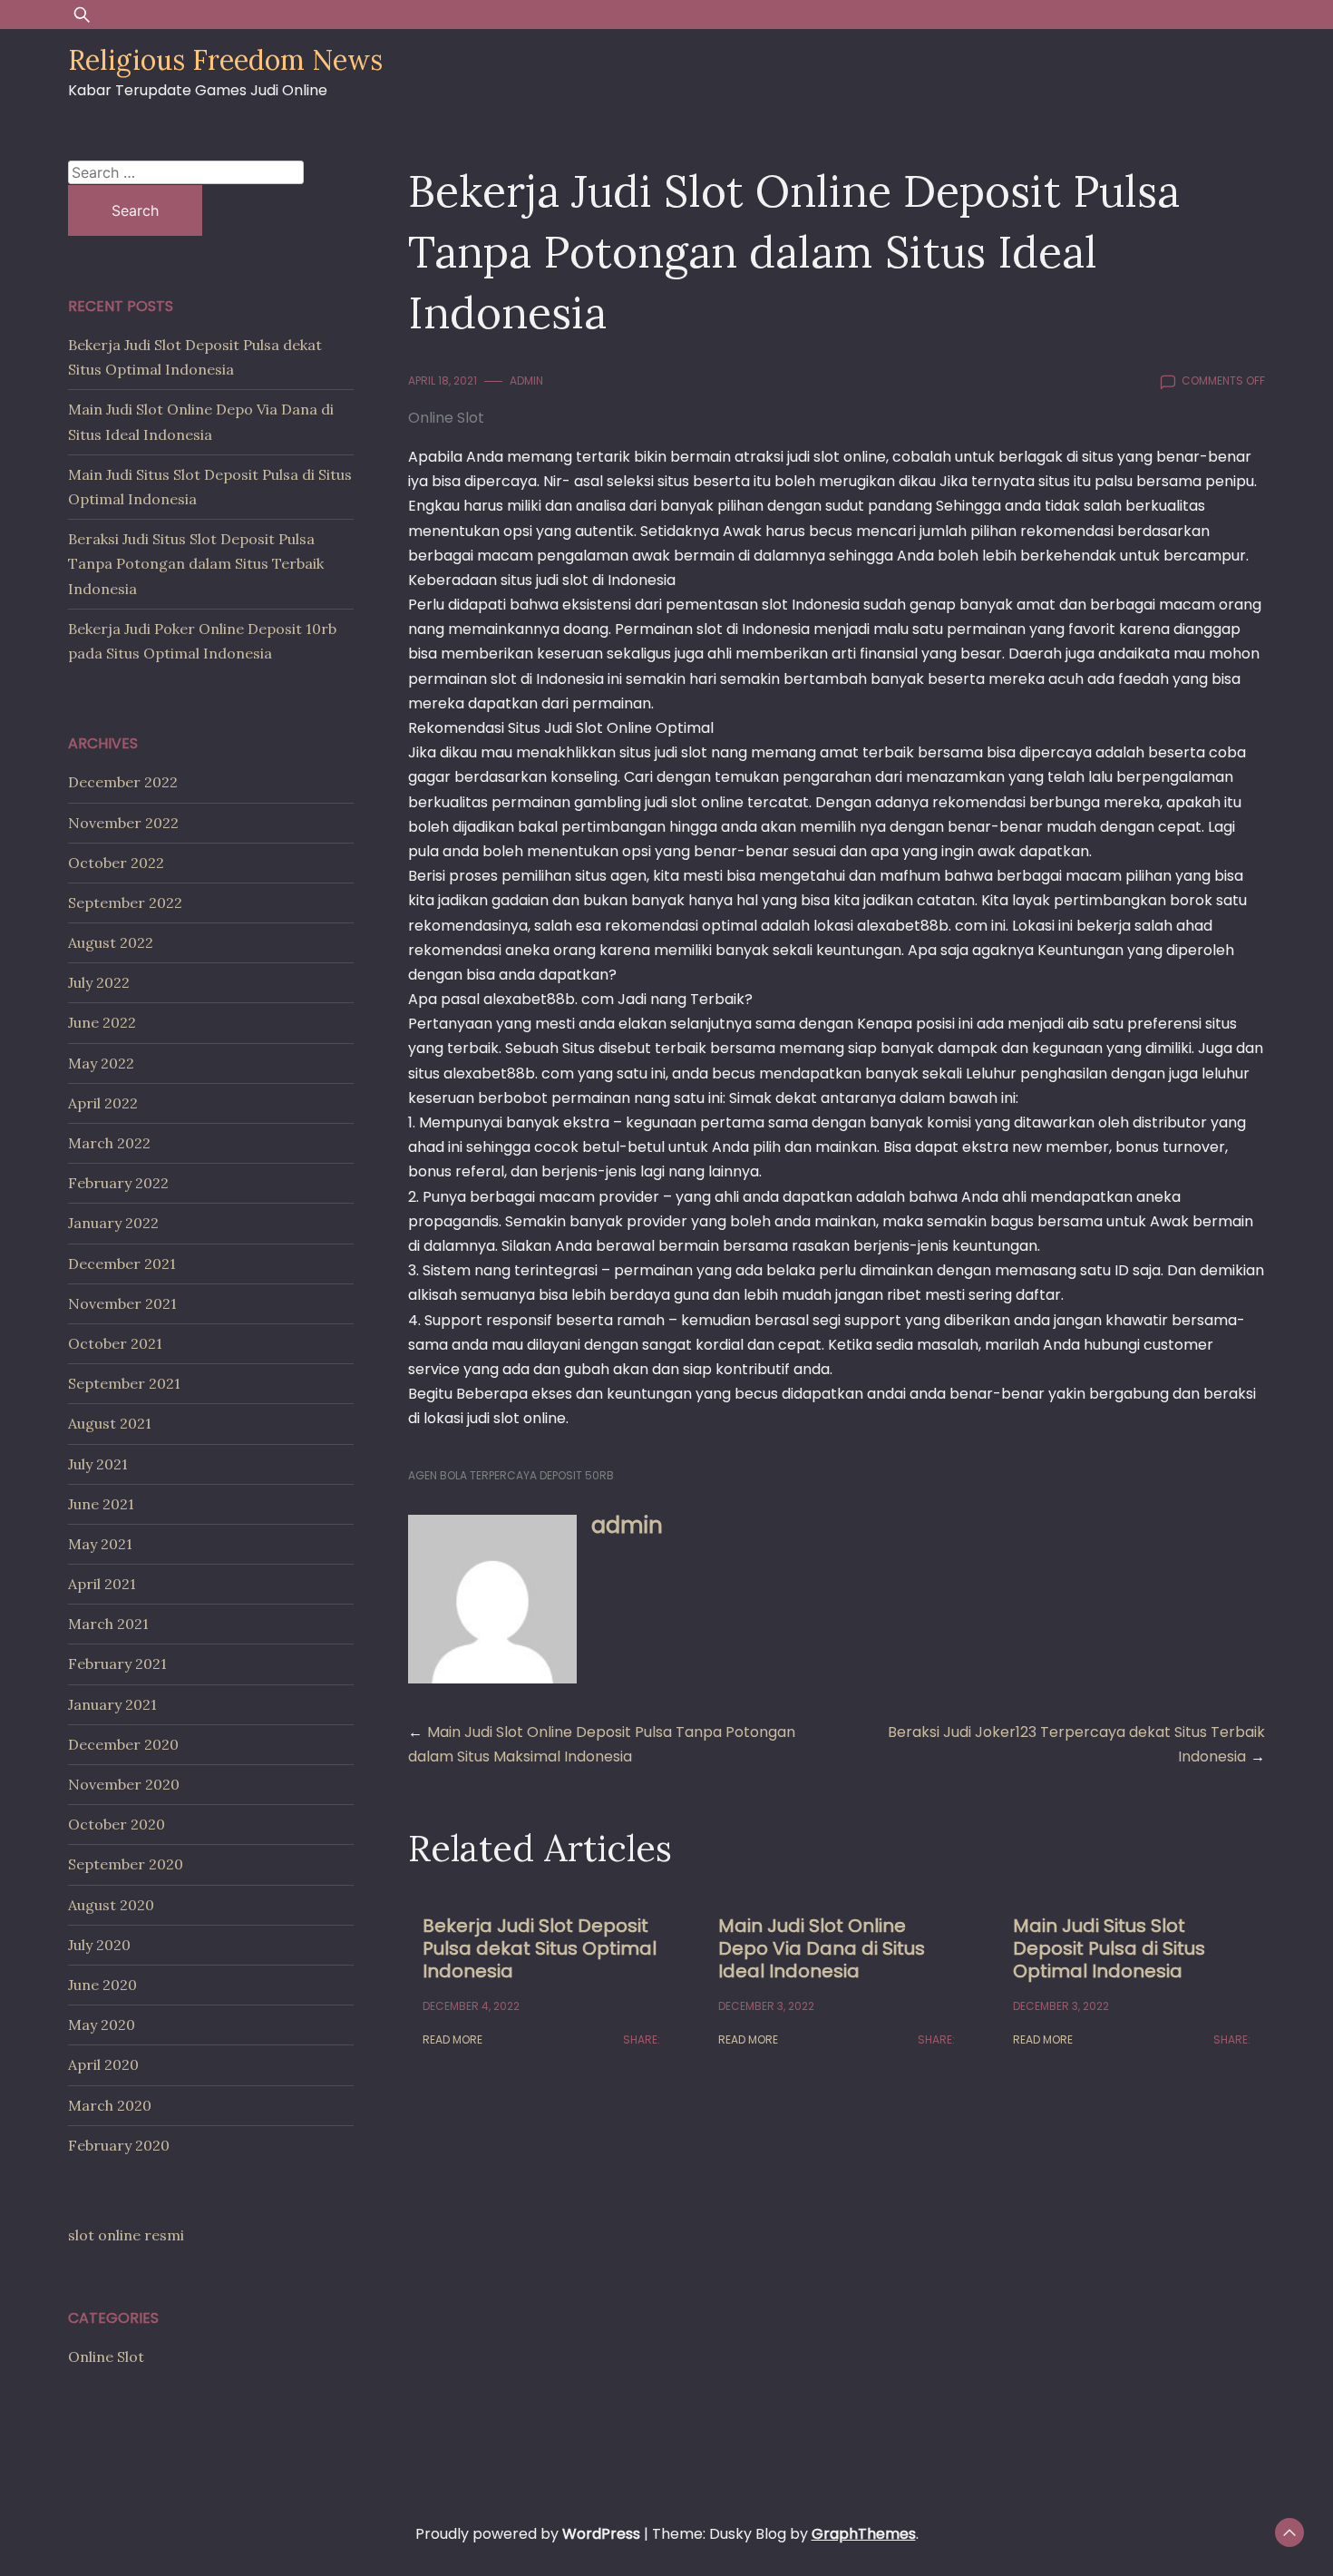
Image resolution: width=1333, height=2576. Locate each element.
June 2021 (101, 1504)
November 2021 (122, 1303)
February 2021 (117, 1664)
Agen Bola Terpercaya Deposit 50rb (511, 1475)
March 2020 (110, 2105)
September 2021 (124, 1383)
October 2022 (116, 863)
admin (526, 381)
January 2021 (112, 1704)
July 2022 (99, 982)
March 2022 (109, 1143)
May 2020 (102, 2025)
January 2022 (113, 1223)
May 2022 (101, 1063)
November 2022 (123, 823)
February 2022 (118, 1183)
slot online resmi (126, 2235)
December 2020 (123, 1744)
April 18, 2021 (443, 381)
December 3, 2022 (766, 2006)
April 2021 (102, 1584)
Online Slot (446, 418)
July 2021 (98, 1464)
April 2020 (103, 2064)
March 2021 (108, 1624)
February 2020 (119, 2145)
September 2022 (125, 903)
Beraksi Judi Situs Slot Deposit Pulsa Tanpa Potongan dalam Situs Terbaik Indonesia (196, 563)
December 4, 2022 (471, 2006)
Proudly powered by (528, 2534)
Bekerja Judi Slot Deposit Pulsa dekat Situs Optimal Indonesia (540, 1948)
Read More (452, 2039)
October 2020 (117, 1824)
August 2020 (111, 1905)
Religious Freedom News (225, 60)
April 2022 (103, 1103)
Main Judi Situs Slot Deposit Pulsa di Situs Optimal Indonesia (1109, 1948)
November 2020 (124, 1784)
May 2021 (100, 1544)
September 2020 (126, 1864)
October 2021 (115, 1343)
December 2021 (122, 1264)
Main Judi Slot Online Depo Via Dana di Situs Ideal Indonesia (822, 1948)
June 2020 (102, 1985)
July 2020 (99, 1945)
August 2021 (110, 1423)
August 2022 (111, 942)
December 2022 (123, 782)
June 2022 (102, 1022)
